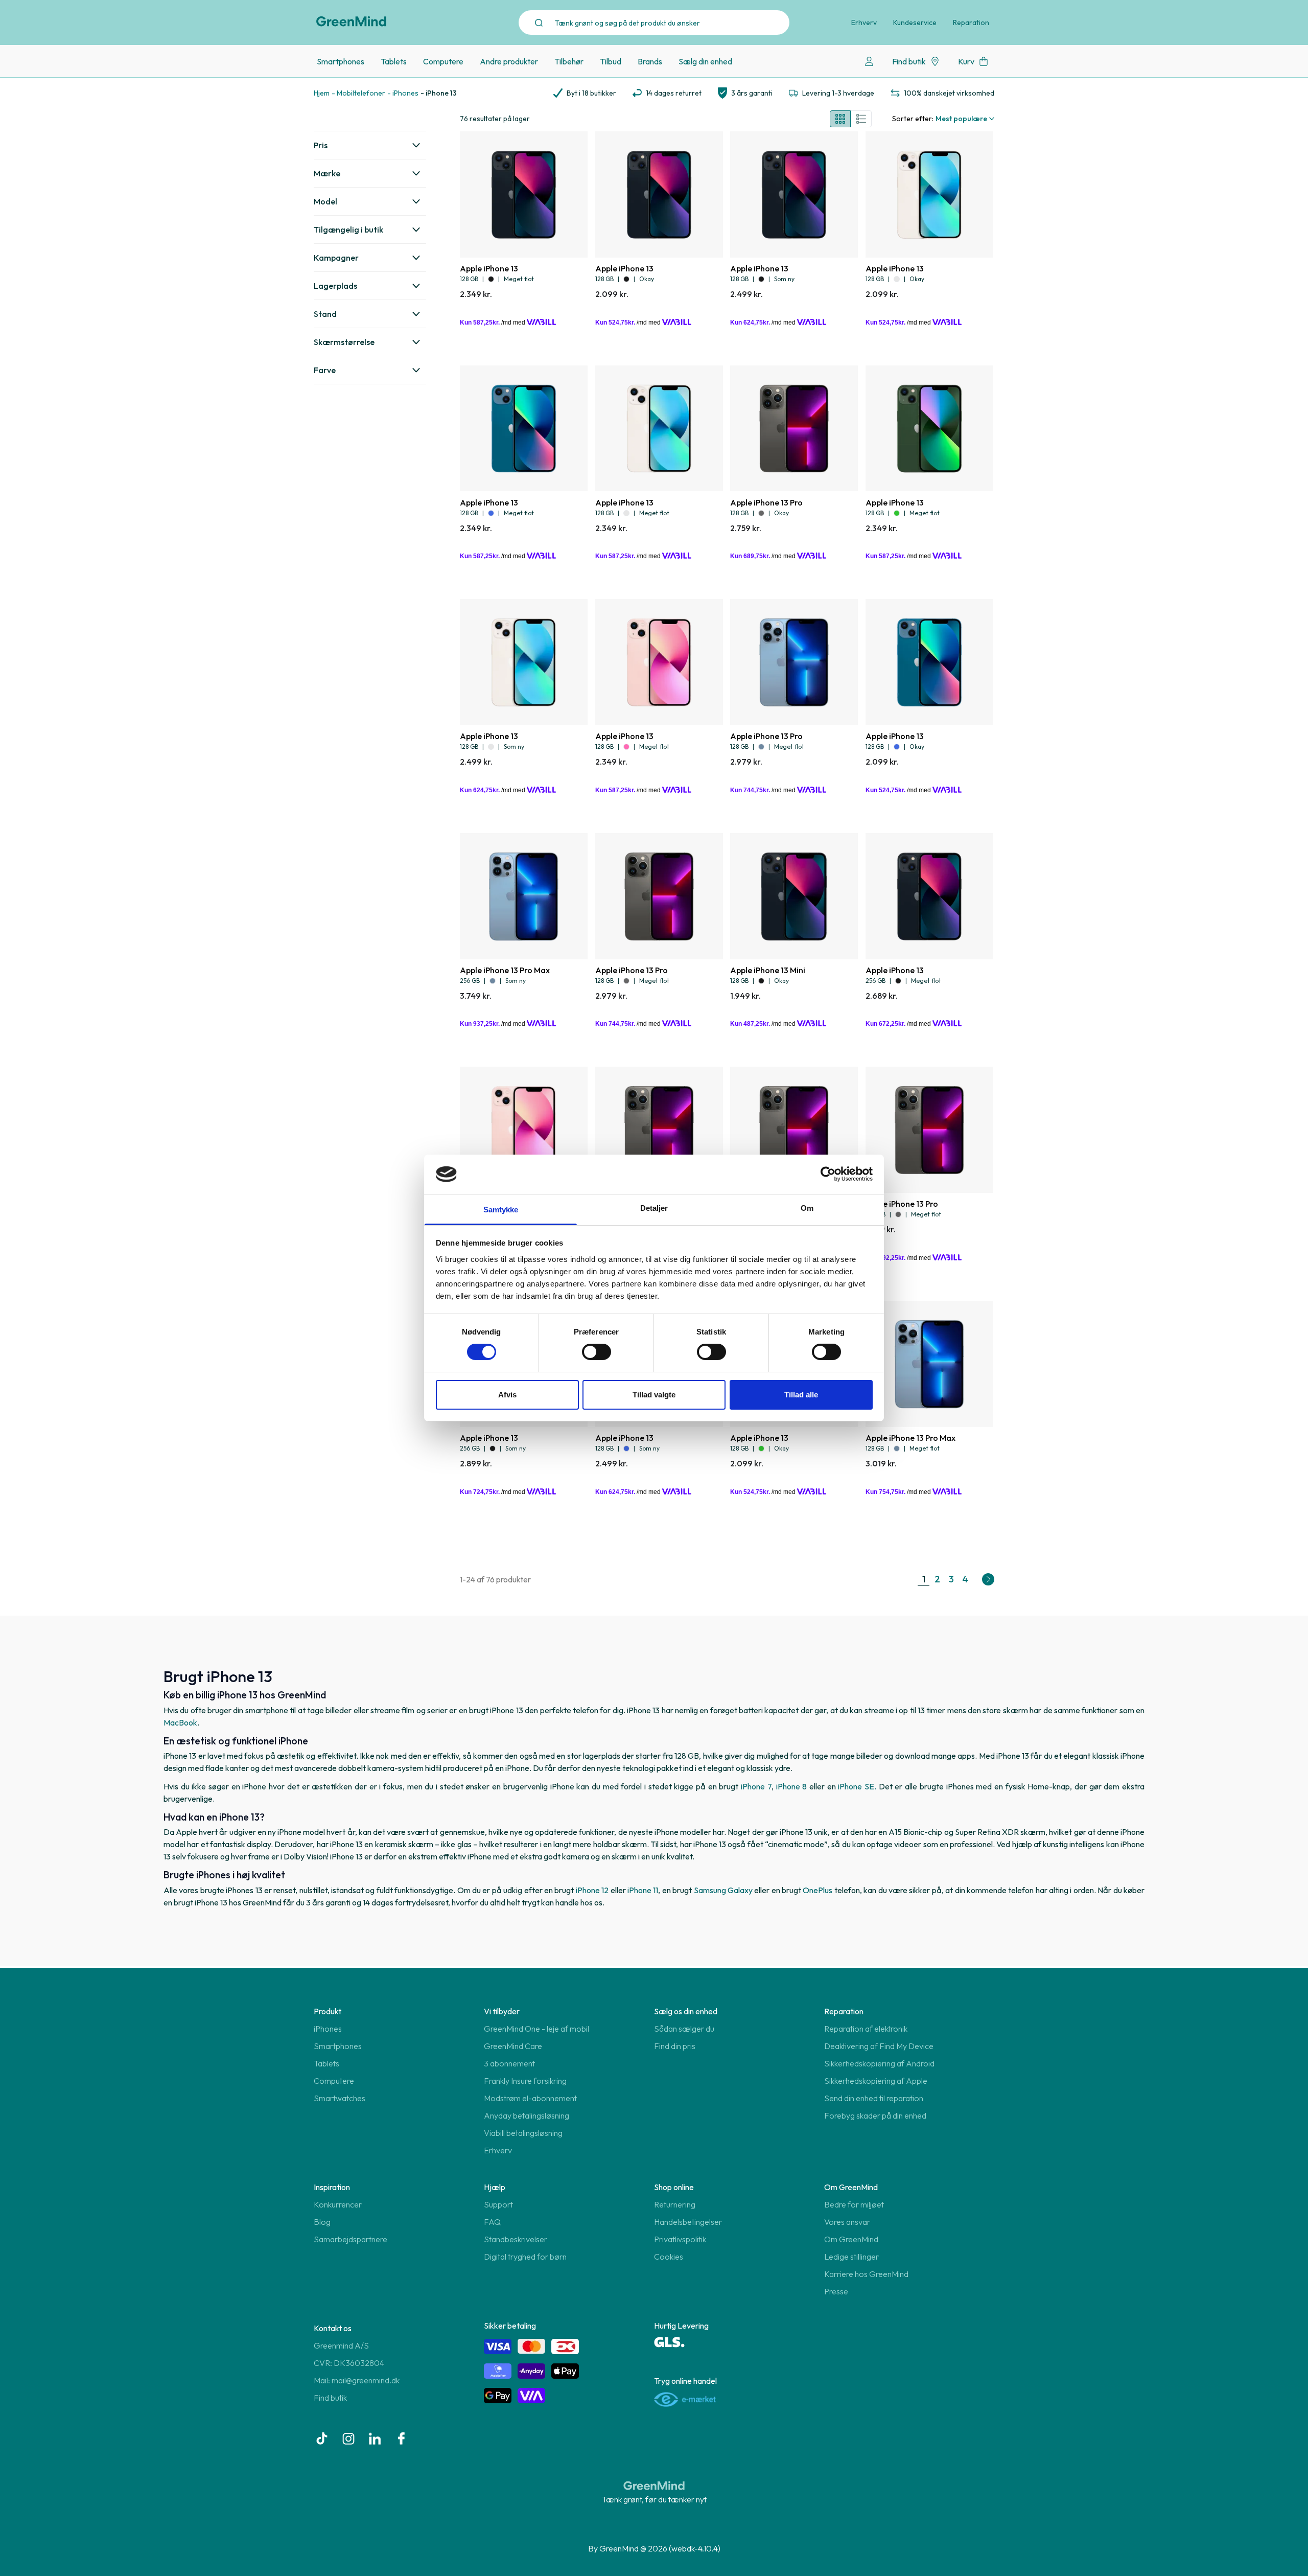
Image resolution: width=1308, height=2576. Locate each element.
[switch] (597, 1352)
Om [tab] (807, 1208)
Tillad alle (801, 1395)
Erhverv (864, 22)
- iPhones (403, 93)
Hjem (322, 93)
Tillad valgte (654, 1395)
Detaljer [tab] (654, 1208)
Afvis (507, 1395)
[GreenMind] (352, 21)
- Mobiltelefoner (358, 93)
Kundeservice (915, 22)
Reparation (971, 22)
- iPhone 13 (439, 93)
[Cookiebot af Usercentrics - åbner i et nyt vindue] (828, 1174)
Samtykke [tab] (501, 1210)
